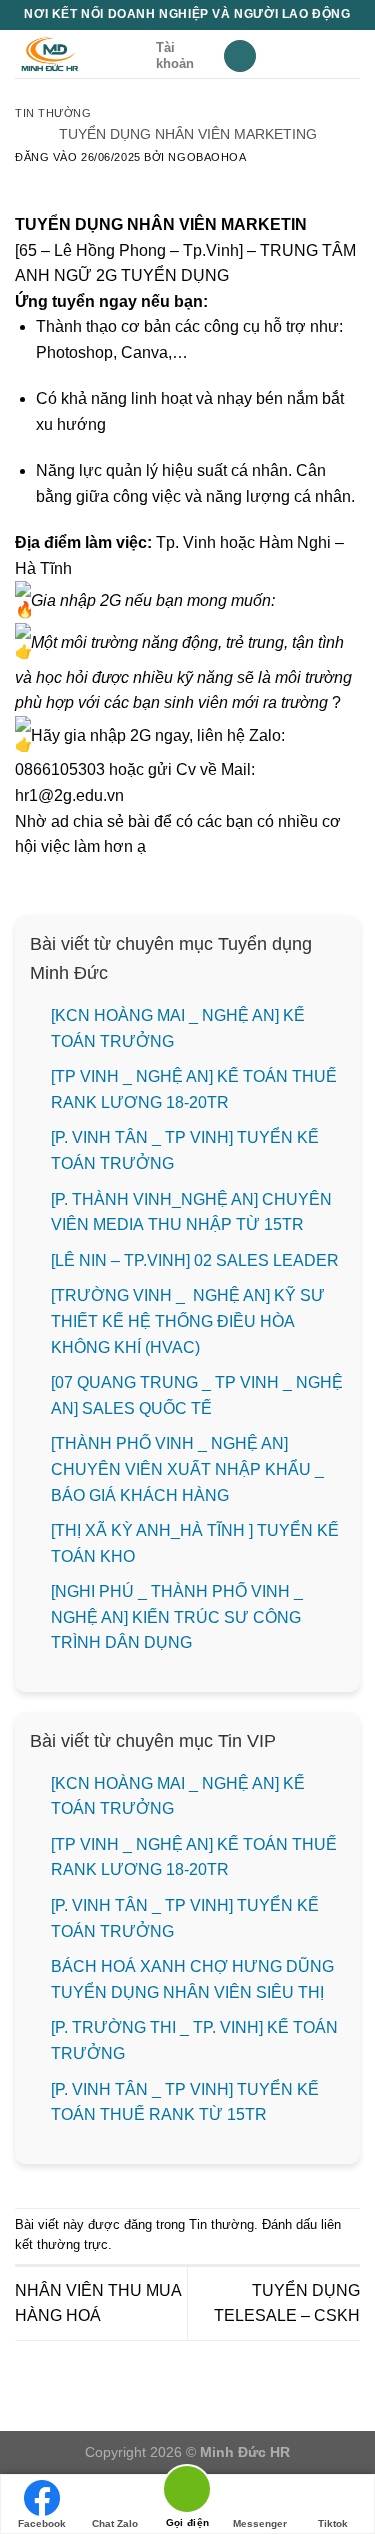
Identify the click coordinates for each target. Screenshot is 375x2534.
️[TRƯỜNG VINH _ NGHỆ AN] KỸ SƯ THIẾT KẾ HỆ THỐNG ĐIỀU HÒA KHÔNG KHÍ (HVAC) (188, 1321)
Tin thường (53, 113)
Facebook (42, 2523)
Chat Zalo (115, 2523)
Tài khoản (175, 55)
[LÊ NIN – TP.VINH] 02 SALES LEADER (195, 1260)
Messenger (260, 2523)
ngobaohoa (207, 157)
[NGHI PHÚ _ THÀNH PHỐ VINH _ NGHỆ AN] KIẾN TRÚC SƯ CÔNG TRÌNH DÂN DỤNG (177, 1617)
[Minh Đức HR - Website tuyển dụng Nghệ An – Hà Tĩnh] (78, 54)
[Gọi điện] (187, 2492)
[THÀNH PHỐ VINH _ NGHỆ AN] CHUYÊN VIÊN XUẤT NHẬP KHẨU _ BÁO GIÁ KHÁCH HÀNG (187, 1469)
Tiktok (333, 2523)
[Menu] (240, 56)
